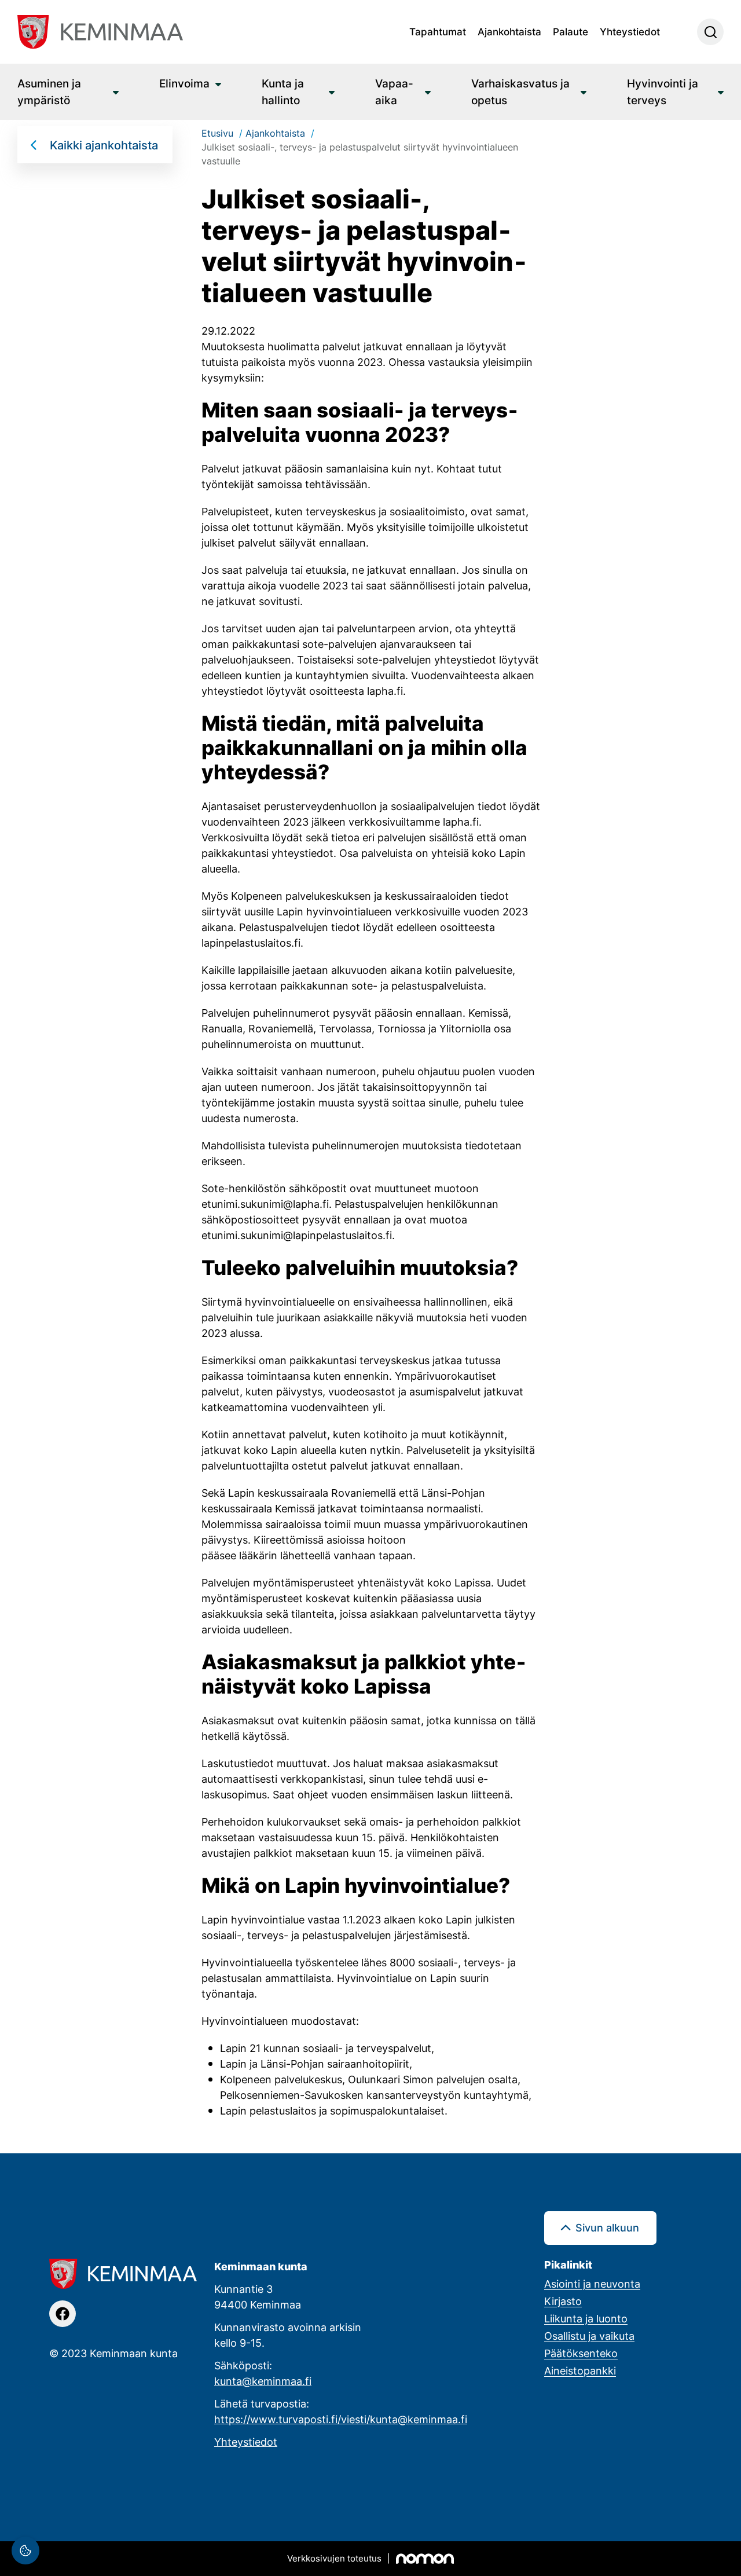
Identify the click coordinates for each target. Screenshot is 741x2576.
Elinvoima (184, 83)
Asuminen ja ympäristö (49, 91)
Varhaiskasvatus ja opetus (520, 91)
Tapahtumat (438, 31)
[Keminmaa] (100, 32)
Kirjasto (563, 2301)
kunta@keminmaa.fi (263, 2381)
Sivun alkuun (607, 2227)
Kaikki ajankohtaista (104, 145)
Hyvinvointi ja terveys (663, 91)
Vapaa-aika (394, 91)
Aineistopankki (580, 2370)
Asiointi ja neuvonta (592, 2284)
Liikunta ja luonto (586, 2318)
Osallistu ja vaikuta (589, 2336)
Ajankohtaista (509, 31)
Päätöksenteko (581, 2353)
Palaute (571, 31)
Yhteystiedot (630, 31)
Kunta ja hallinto (283, 91)
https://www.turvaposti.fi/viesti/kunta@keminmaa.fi (341, 2419)
